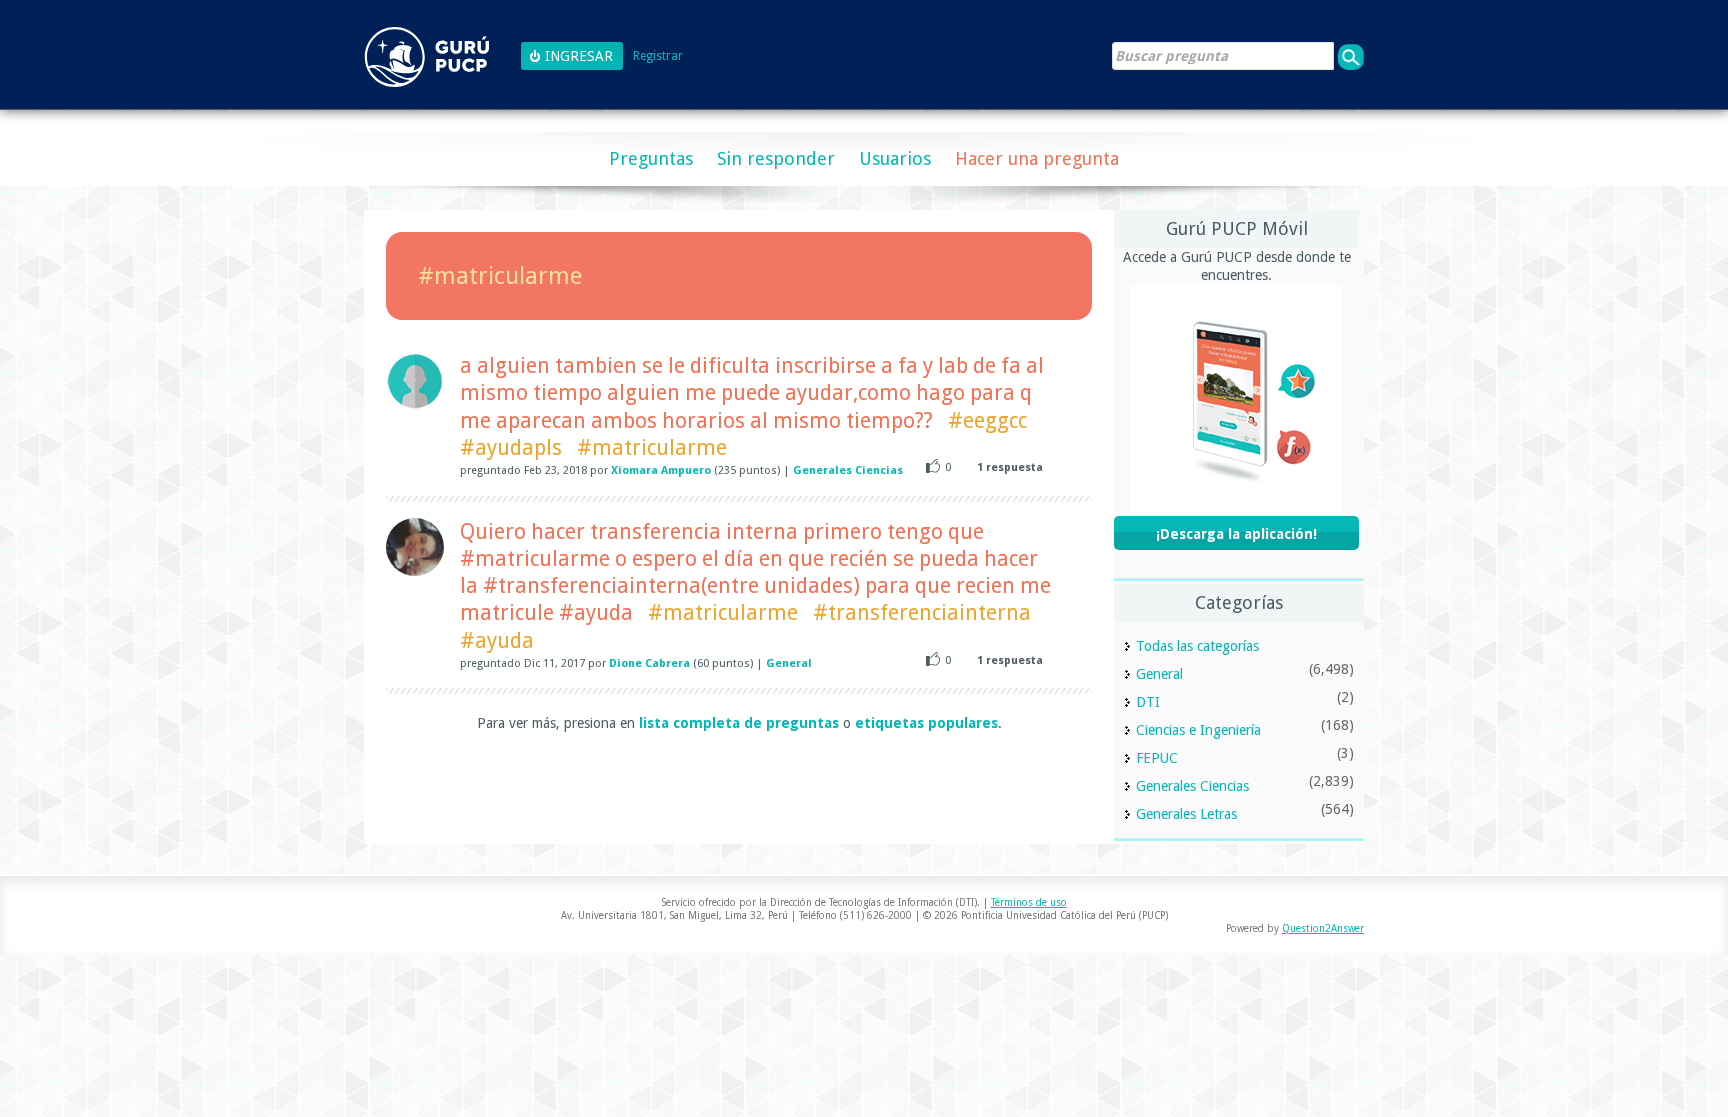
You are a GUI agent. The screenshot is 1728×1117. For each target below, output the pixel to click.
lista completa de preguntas (739, 723)
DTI (1148, 702)
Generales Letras (1186, 814)
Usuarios (895, 158)
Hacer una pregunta (1037, 158)
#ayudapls (511, 447)
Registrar (658, 56)
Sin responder (776, 158)
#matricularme (652, 447)
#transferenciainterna (922, 612)
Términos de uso (1029, 902)
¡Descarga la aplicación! (1236, 534)
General (789, 663)
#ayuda (497, 640)
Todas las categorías (1197, 646)
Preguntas (651, 158)
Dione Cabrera (649, 663)
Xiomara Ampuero (661, 470)
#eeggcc (987, 420)
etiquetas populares (926, 723)
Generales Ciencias (848, 470)
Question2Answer (1323, 928)
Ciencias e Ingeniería (1198, 730)
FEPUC (1157, 758)
